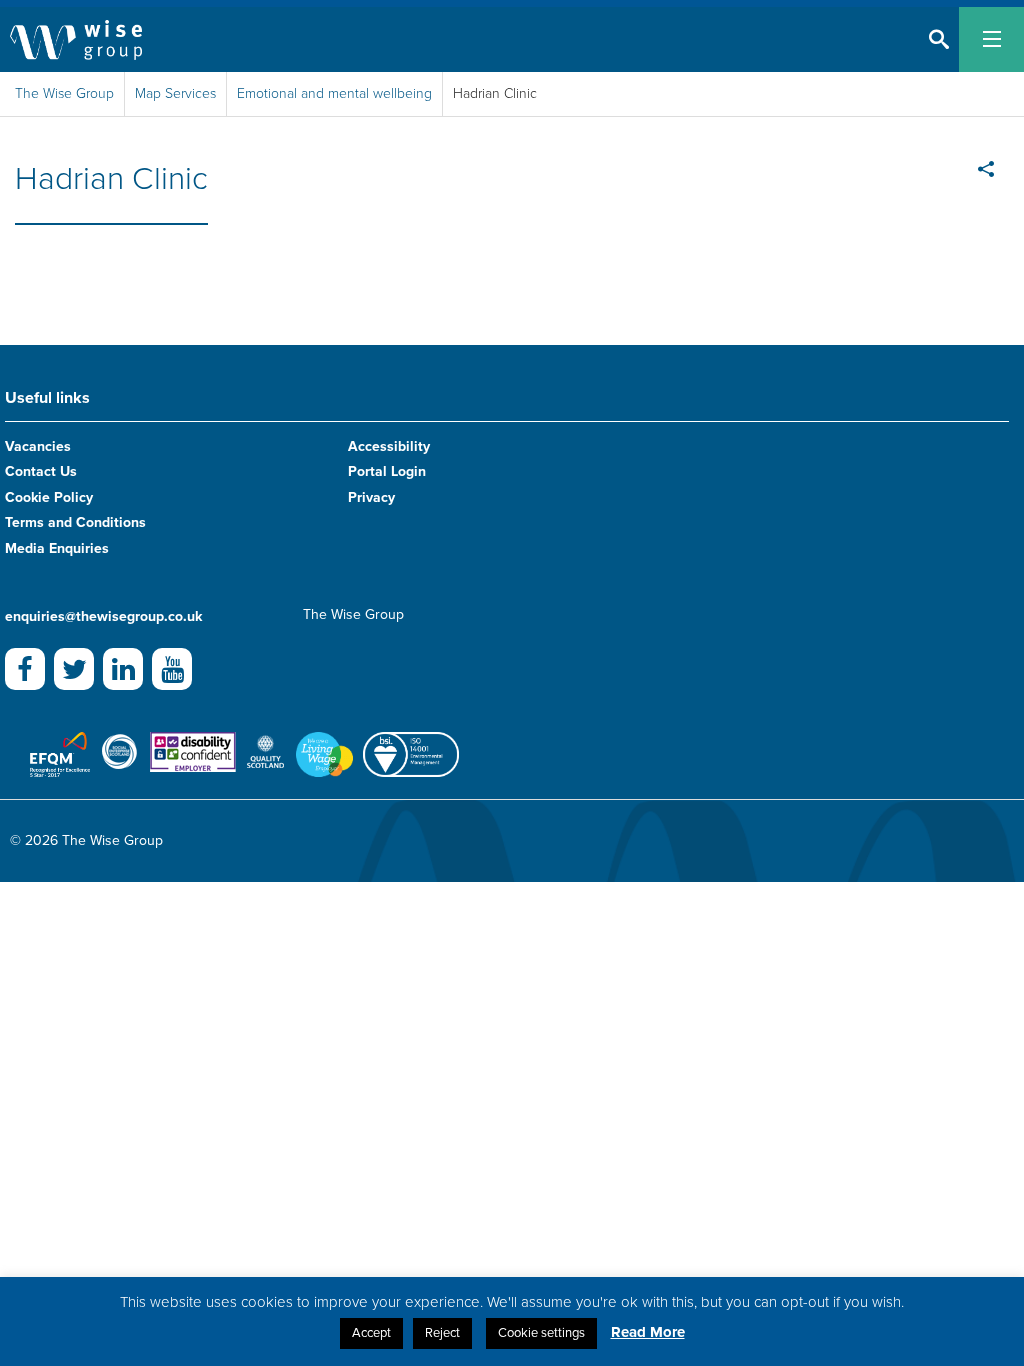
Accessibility (389, 446)
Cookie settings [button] (541, 1333)
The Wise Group (64, 93)
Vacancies (38, 446)
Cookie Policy (49, 497)
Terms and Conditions (75, 522)
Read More (648, 1332)
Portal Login (387, 471)
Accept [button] (371, 1333)
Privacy (371, 497)
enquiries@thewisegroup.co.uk (103, 616)
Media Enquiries (57, 548)
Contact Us (41, 471)
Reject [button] (442, 1333)
